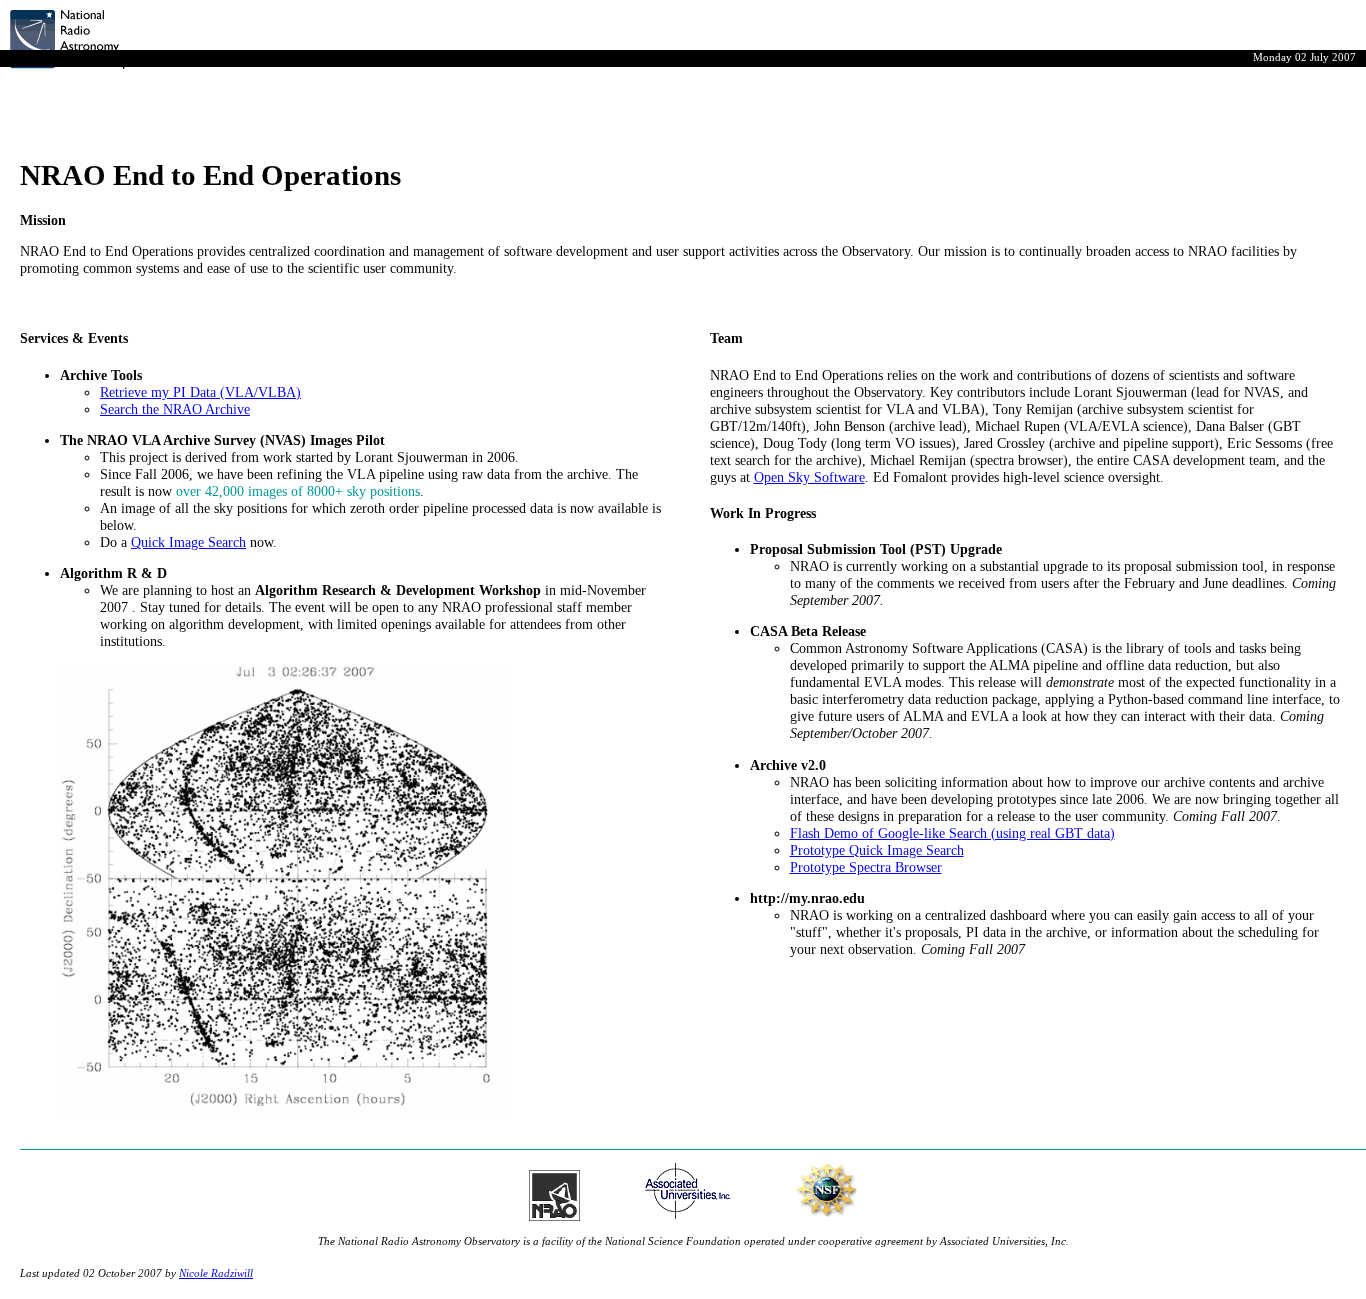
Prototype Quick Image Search (877, 850)
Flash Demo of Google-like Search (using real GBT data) (952, 833)
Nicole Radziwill (216, 1273)
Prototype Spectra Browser (866, 867)
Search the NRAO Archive (175, 409)
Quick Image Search (188, 542)
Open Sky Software (809, 477)
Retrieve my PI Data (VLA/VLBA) (200, 392)
